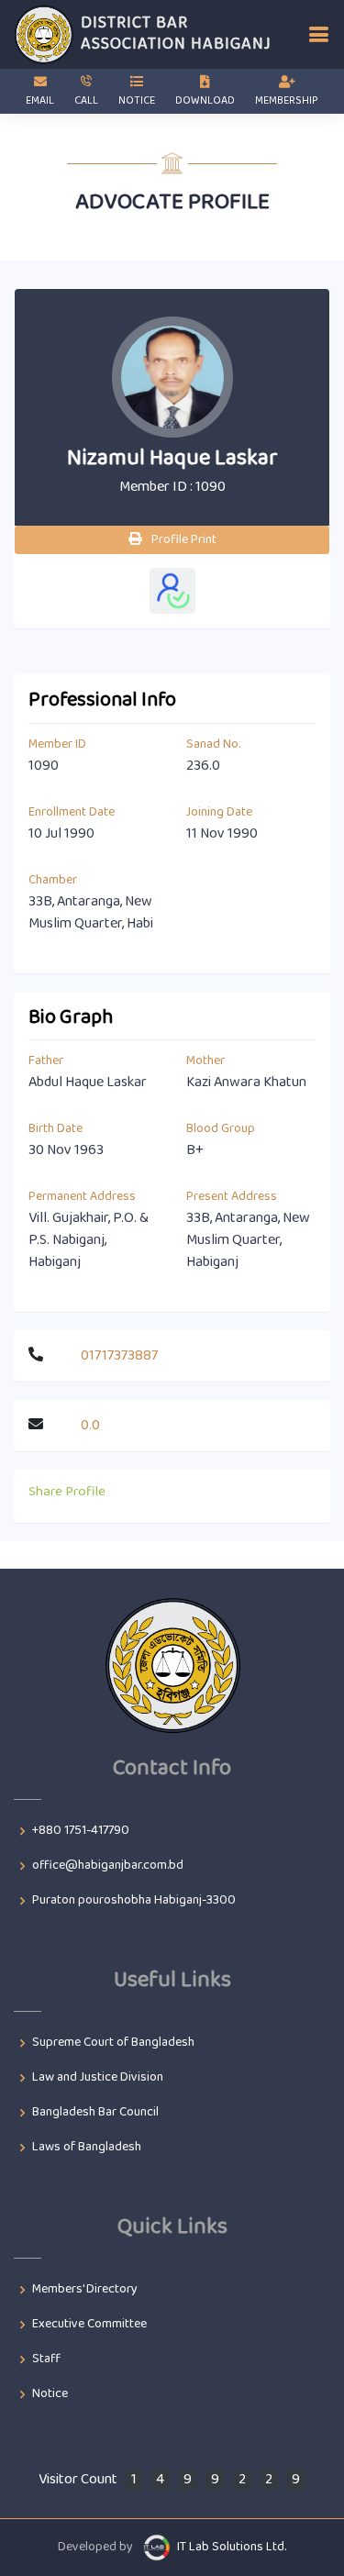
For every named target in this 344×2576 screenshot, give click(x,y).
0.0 (90, 1425)
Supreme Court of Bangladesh (113, 2043)
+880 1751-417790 (81, 1831)
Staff (46, 2359)
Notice (50, 2394)
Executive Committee (89, 2325)
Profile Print (183, 540)
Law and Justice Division (98, 2078)
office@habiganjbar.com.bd (108, 1866)
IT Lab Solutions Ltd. (232, 2547)
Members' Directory (85, 2290)
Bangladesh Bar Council (95, 2113)
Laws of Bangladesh (87, 2148)
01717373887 (119, 1355)
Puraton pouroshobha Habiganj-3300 (134, 1901)
